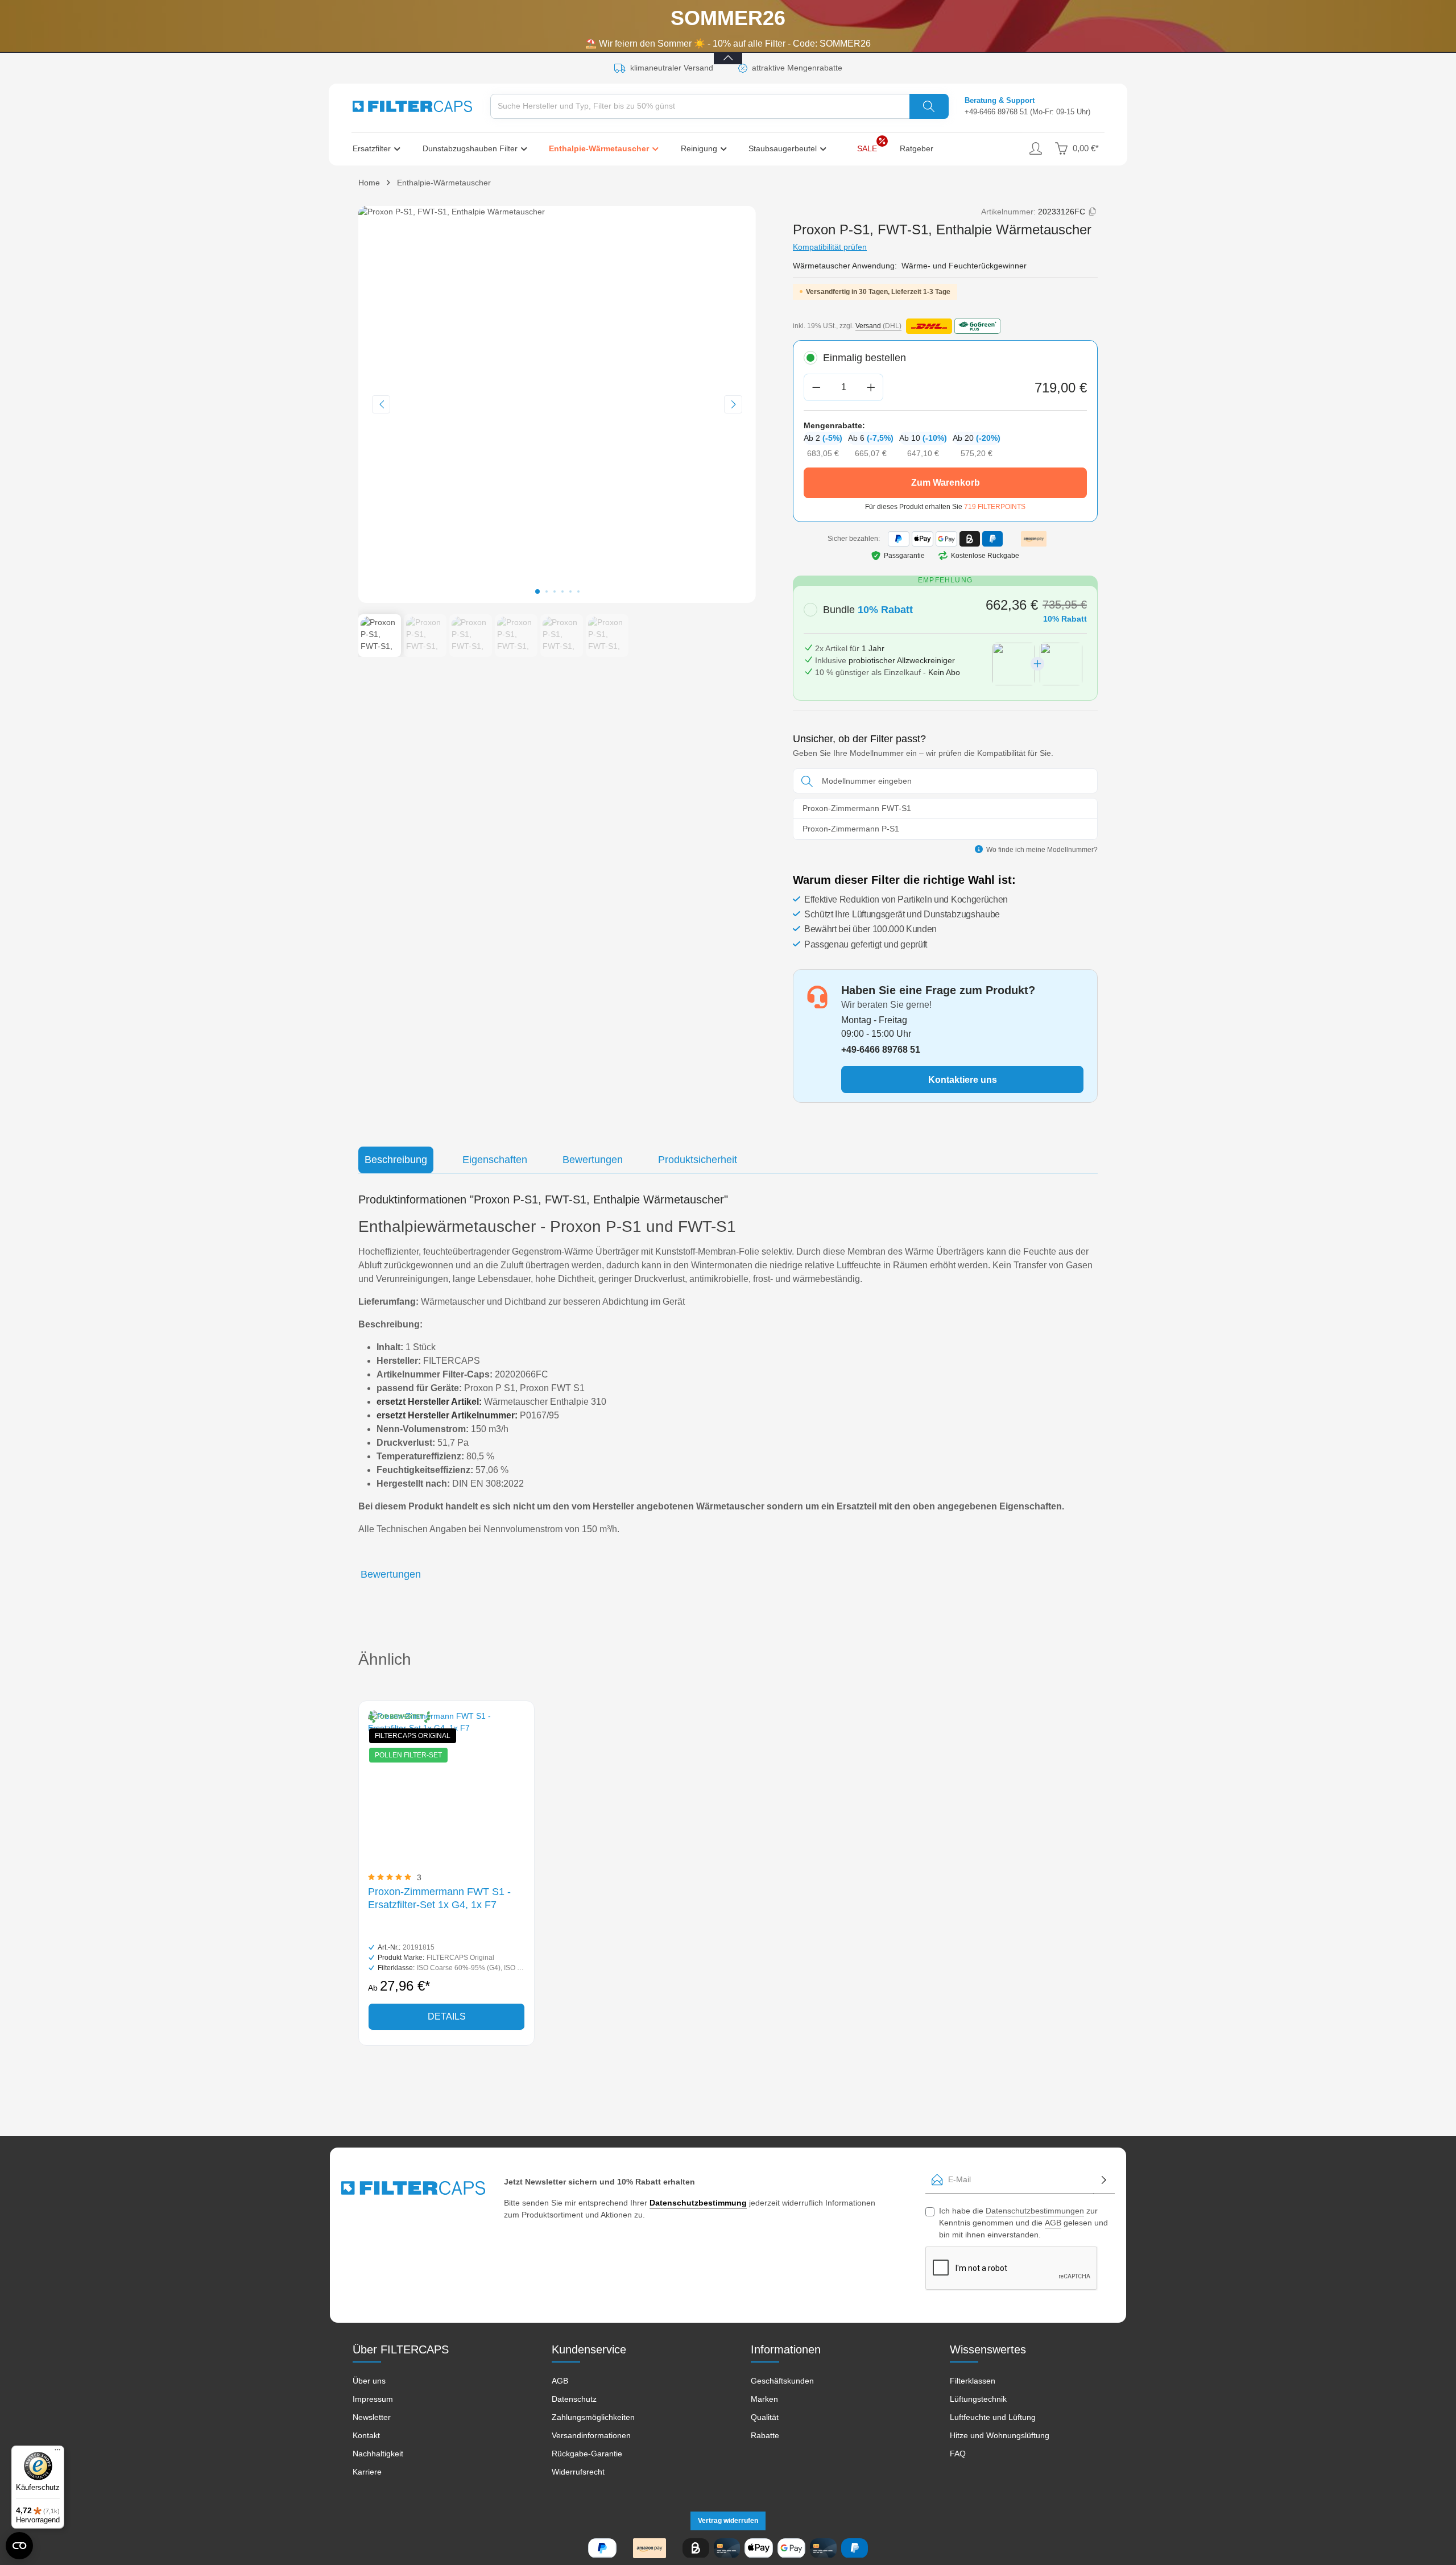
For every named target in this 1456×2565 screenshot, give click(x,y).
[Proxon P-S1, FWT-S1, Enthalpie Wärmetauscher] (557, 404)
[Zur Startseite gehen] (412, 106)
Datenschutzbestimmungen (1035, 2211)
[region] (557, 431)
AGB (1053, 2223)
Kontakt (366, 2435)
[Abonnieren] (1104, 2180)
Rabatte (765, 2435)
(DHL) (878, 326)
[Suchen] (929, 106)
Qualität (765, 2417)
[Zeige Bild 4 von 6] (562, 591)
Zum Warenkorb (946, 483)
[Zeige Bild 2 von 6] (547, 591)
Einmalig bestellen (864, 358)
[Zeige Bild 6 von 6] (578, 591)
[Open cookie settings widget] (19, 2546)
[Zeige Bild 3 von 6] (555, 591)
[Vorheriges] (381, 404)
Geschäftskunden (782, 2381)
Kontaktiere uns (963, 1080)
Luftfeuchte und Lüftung (993, 2417)
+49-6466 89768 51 (996, 112)
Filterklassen (973, 2381)
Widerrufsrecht (578, 2472)
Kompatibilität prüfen (830, 247)
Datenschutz (574, 2399)
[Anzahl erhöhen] (871, 387)
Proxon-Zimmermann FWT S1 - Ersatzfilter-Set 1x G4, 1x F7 (439, 1898)
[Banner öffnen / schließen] (728, 51)
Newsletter (372, 2417)
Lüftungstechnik (978, 2399)
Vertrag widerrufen (728, 2521)
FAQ (958, 2454)
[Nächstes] (733, 404)
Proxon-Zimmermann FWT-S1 (857, 808)
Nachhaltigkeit (378, 2454)
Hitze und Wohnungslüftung (1000, 2435)
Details (447, 2016)
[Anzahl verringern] (816, 387)
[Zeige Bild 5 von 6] (570, 591)
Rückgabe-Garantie (587, 2454)
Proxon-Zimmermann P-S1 (851, 829)
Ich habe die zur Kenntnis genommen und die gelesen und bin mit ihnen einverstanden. (1023, 2223)
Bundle (868, 610)
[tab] (396, 1160)
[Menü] (57, 2452)
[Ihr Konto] (1035, 149)
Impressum (373, 2399)
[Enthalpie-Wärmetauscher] (608, 148)
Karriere (367, 2472)
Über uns (369, 2381)
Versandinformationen (591, 2435)
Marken (764, 2399)
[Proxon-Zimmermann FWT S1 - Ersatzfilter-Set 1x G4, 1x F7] (446, 1789)
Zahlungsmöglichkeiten (593, 2417)
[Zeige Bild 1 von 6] (537, 591)
